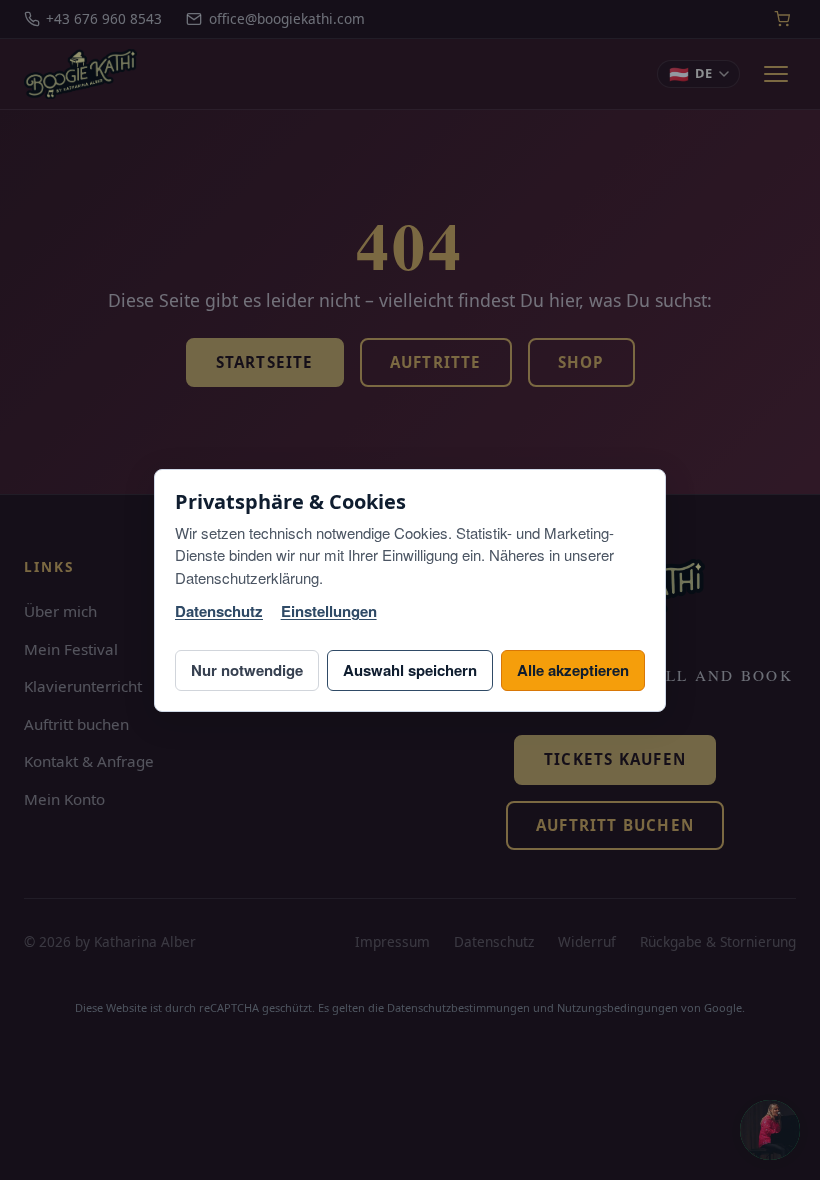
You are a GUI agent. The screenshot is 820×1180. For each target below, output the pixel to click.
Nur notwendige (247, 670)
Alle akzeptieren (573, 670)
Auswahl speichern (410, 670)
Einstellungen (329, 611)
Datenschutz (219, 611)
